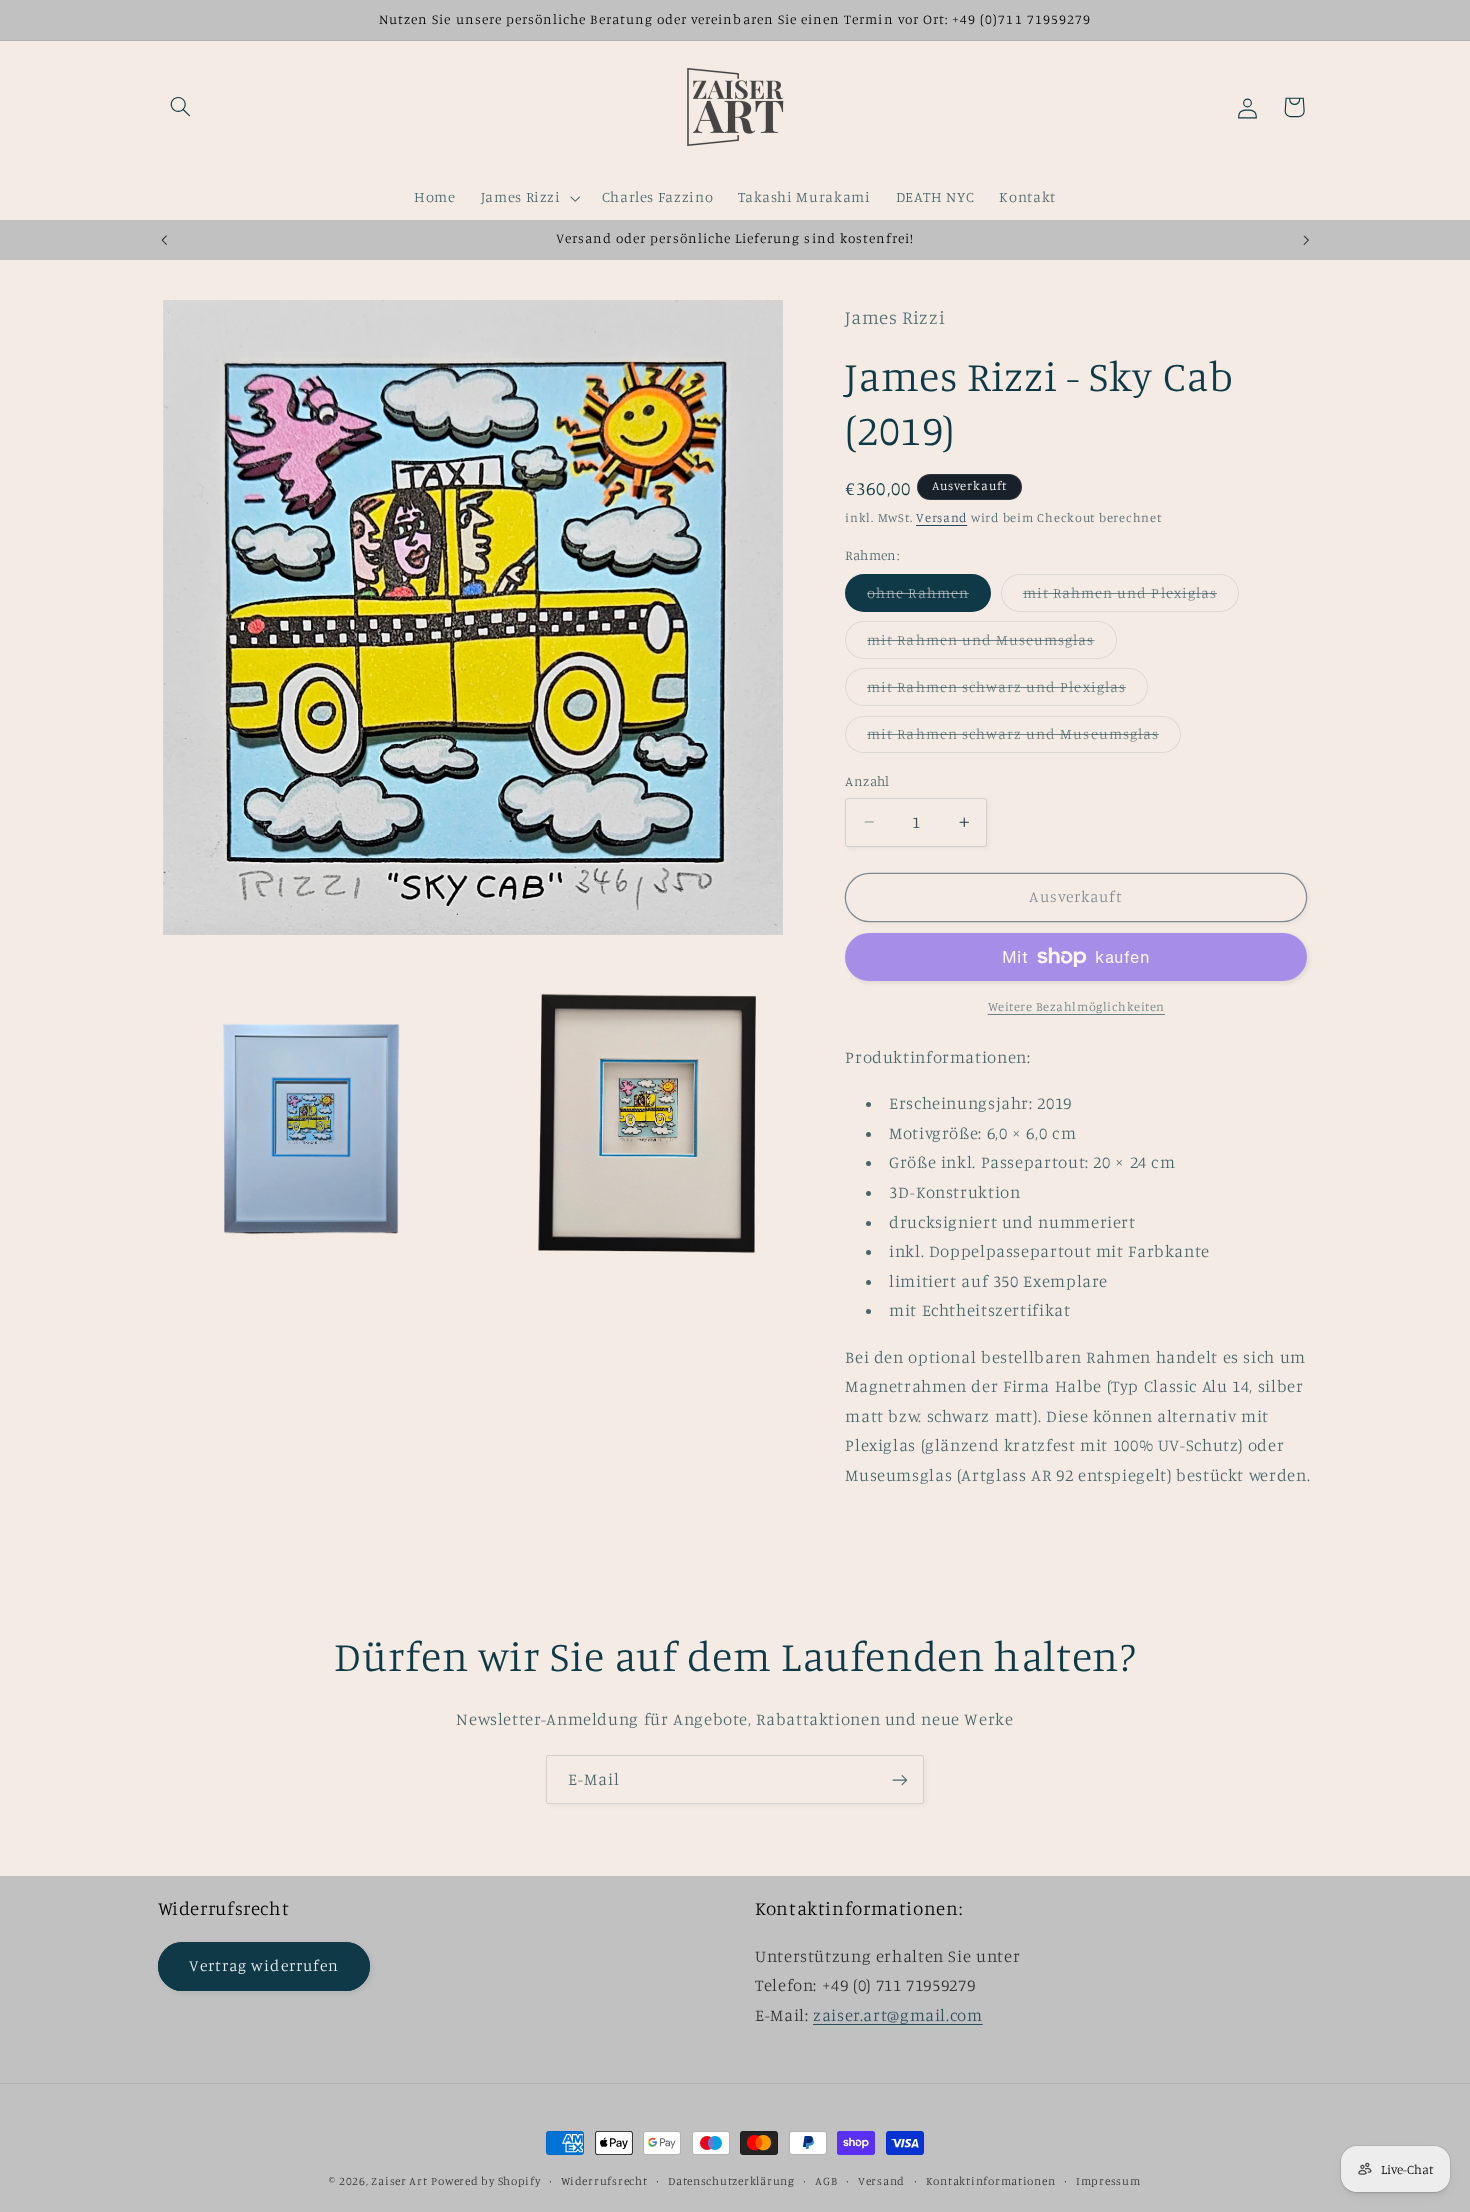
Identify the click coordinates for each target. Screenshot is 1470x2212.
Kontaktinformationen (991, 2181)
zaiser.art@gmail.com (898, 2015)
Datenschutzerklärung (731, 2181)
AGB (826, 2181)
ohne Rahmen (929, 597)
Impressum (1108, 2181)
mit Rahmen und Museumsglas (991, 644)
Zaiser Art (399, 2181)
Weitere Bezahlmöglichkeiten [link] (1076, 1006)
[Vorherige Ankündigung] (164, 240)
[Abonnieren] (900, 1779)
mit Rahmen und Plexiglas (1131, 597)
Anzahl (867, 781)
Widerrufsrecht (604, 2181)
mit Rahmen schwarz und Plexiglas (1007, 691)
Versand (941, 517)
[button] (181, 107)
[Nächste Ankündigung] (1306, 240)
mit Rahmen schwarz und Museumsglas (1024, 738)
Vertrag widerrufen (264, 1965)
